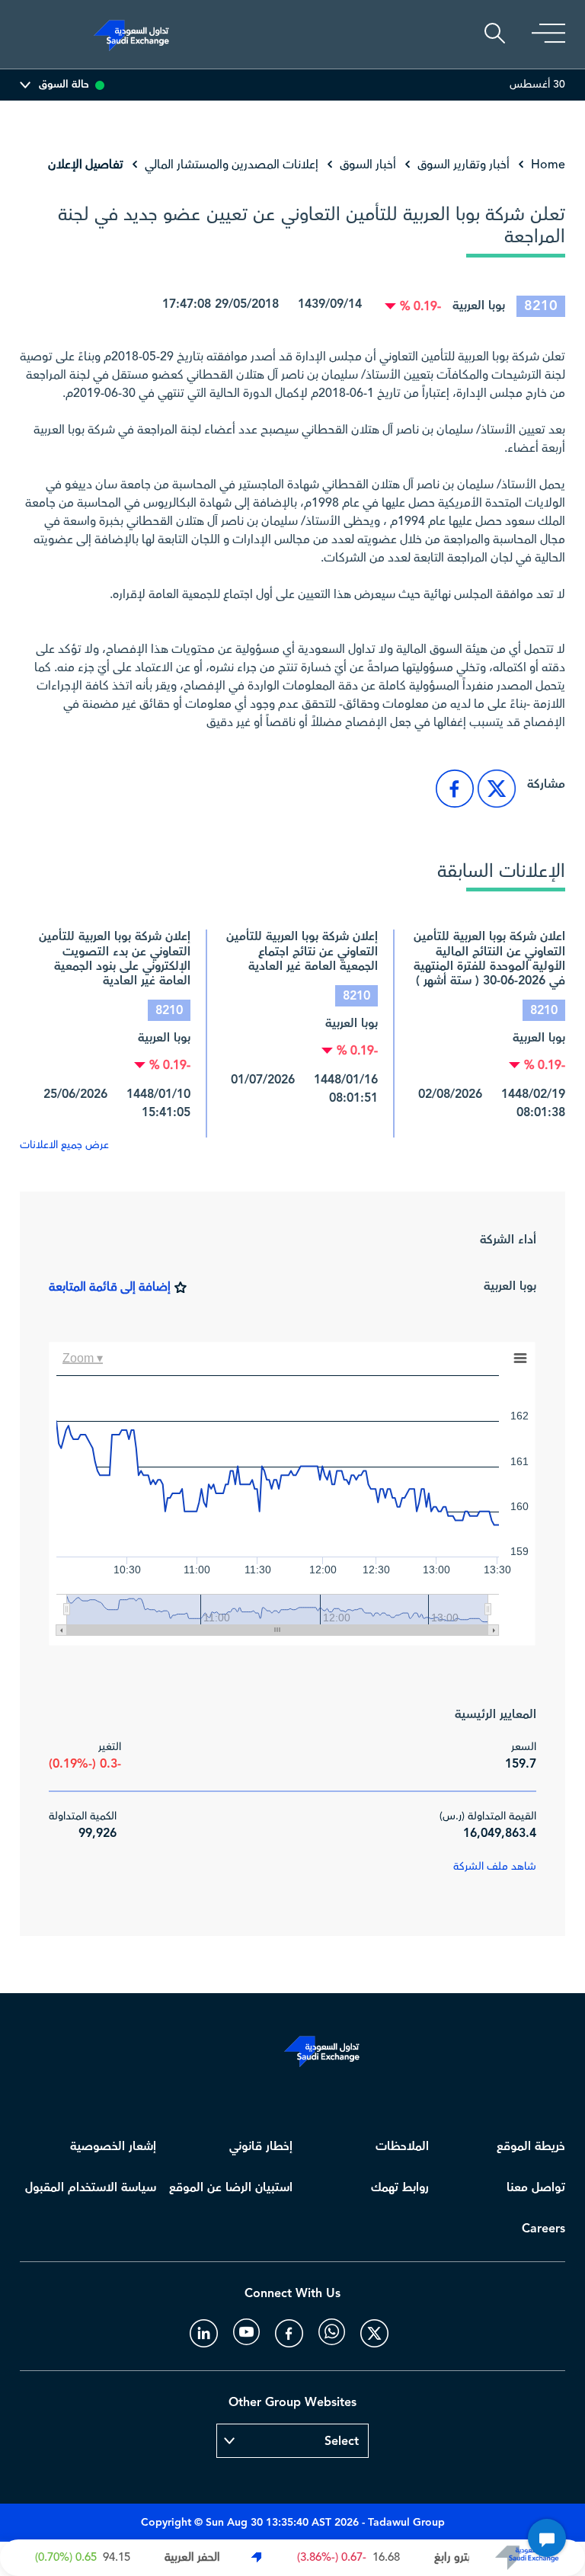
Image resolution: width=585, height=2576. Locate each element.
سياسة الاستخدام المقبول (91, 2188)
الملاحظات (402, 2147)
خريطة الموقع (531, 2147)
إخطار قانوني (261, 2147)
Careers (543, 2229)
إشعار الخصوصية (113, 2147)
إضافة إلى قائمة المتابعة (110, 1287)
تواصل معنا (536, 2188)
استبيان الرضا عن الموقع (231, 2188)
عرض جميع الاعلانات (64, 1145)
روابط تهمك (400, 2188)
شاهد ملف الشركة (495, 1867)
